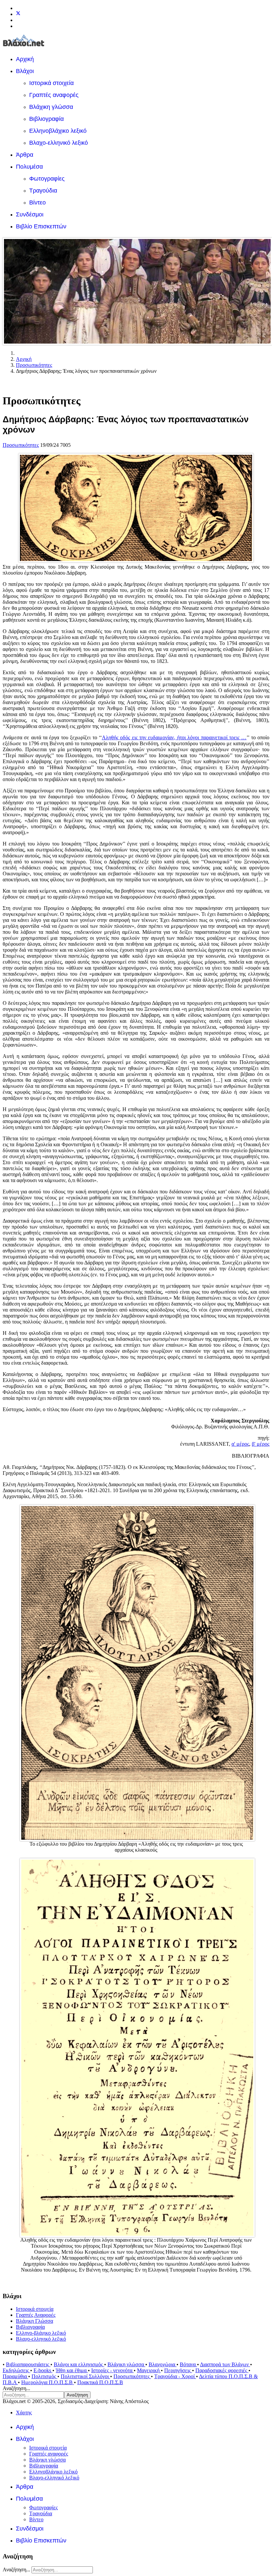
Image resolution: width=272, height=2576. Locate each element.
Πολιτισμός (44, 2376)
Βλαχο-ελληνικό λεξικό (59, 143)
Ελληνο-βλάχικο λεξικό (41, 2333)
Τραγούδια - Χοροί (175, 2376)
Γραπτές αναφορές (54, 95)
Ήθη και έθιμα (72, 2370)
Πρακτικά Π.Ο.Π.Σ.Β (100, 2382)
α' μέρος (240, 1444)
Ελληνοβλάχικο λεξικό (58, 131)
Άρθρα (25, 155)
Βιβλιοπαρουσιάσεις (28, 2364)
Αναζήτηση (77, 2395)
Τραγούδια (43, 191)
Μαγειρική (149, 2370)
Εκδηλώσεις (16, 2370)
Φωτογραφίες (47, 179)
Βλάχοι (25, 71)
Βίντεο (37, 202)
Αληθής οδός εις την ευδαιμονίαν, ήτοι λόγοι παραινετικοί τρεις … (174, 737)
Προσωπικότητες (21, 445)
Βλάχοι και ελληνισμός (79, 2364)
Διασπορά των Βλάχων (225, 2364)
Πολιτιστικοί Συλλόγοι (85, 2376)
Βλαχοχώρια (163, 2364)
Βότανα (188, 2364)
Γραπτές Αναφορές (36, 2315)
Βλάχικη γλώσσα (51, 107)
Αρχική (25, 59)
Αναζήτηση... (16, 2388)
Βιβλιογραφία (46, 119)
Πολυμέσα (29, 167)
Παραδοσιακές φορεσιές (222, 2370)
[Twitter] (18, 14)
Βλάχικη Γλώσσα (34, 2321)
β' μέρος (261, 1444)
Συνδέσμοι (30, 214)
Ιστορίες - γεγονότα (112, 2370)
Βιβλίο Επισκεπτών (41, 226)
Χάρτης (24, 2413)
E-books (43, 2370)
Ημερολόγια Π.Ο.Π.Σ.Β (48, 2382)
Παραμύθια (15, 2376)
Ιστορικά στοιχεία (51, 83)
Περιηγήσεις (178, 2370)
